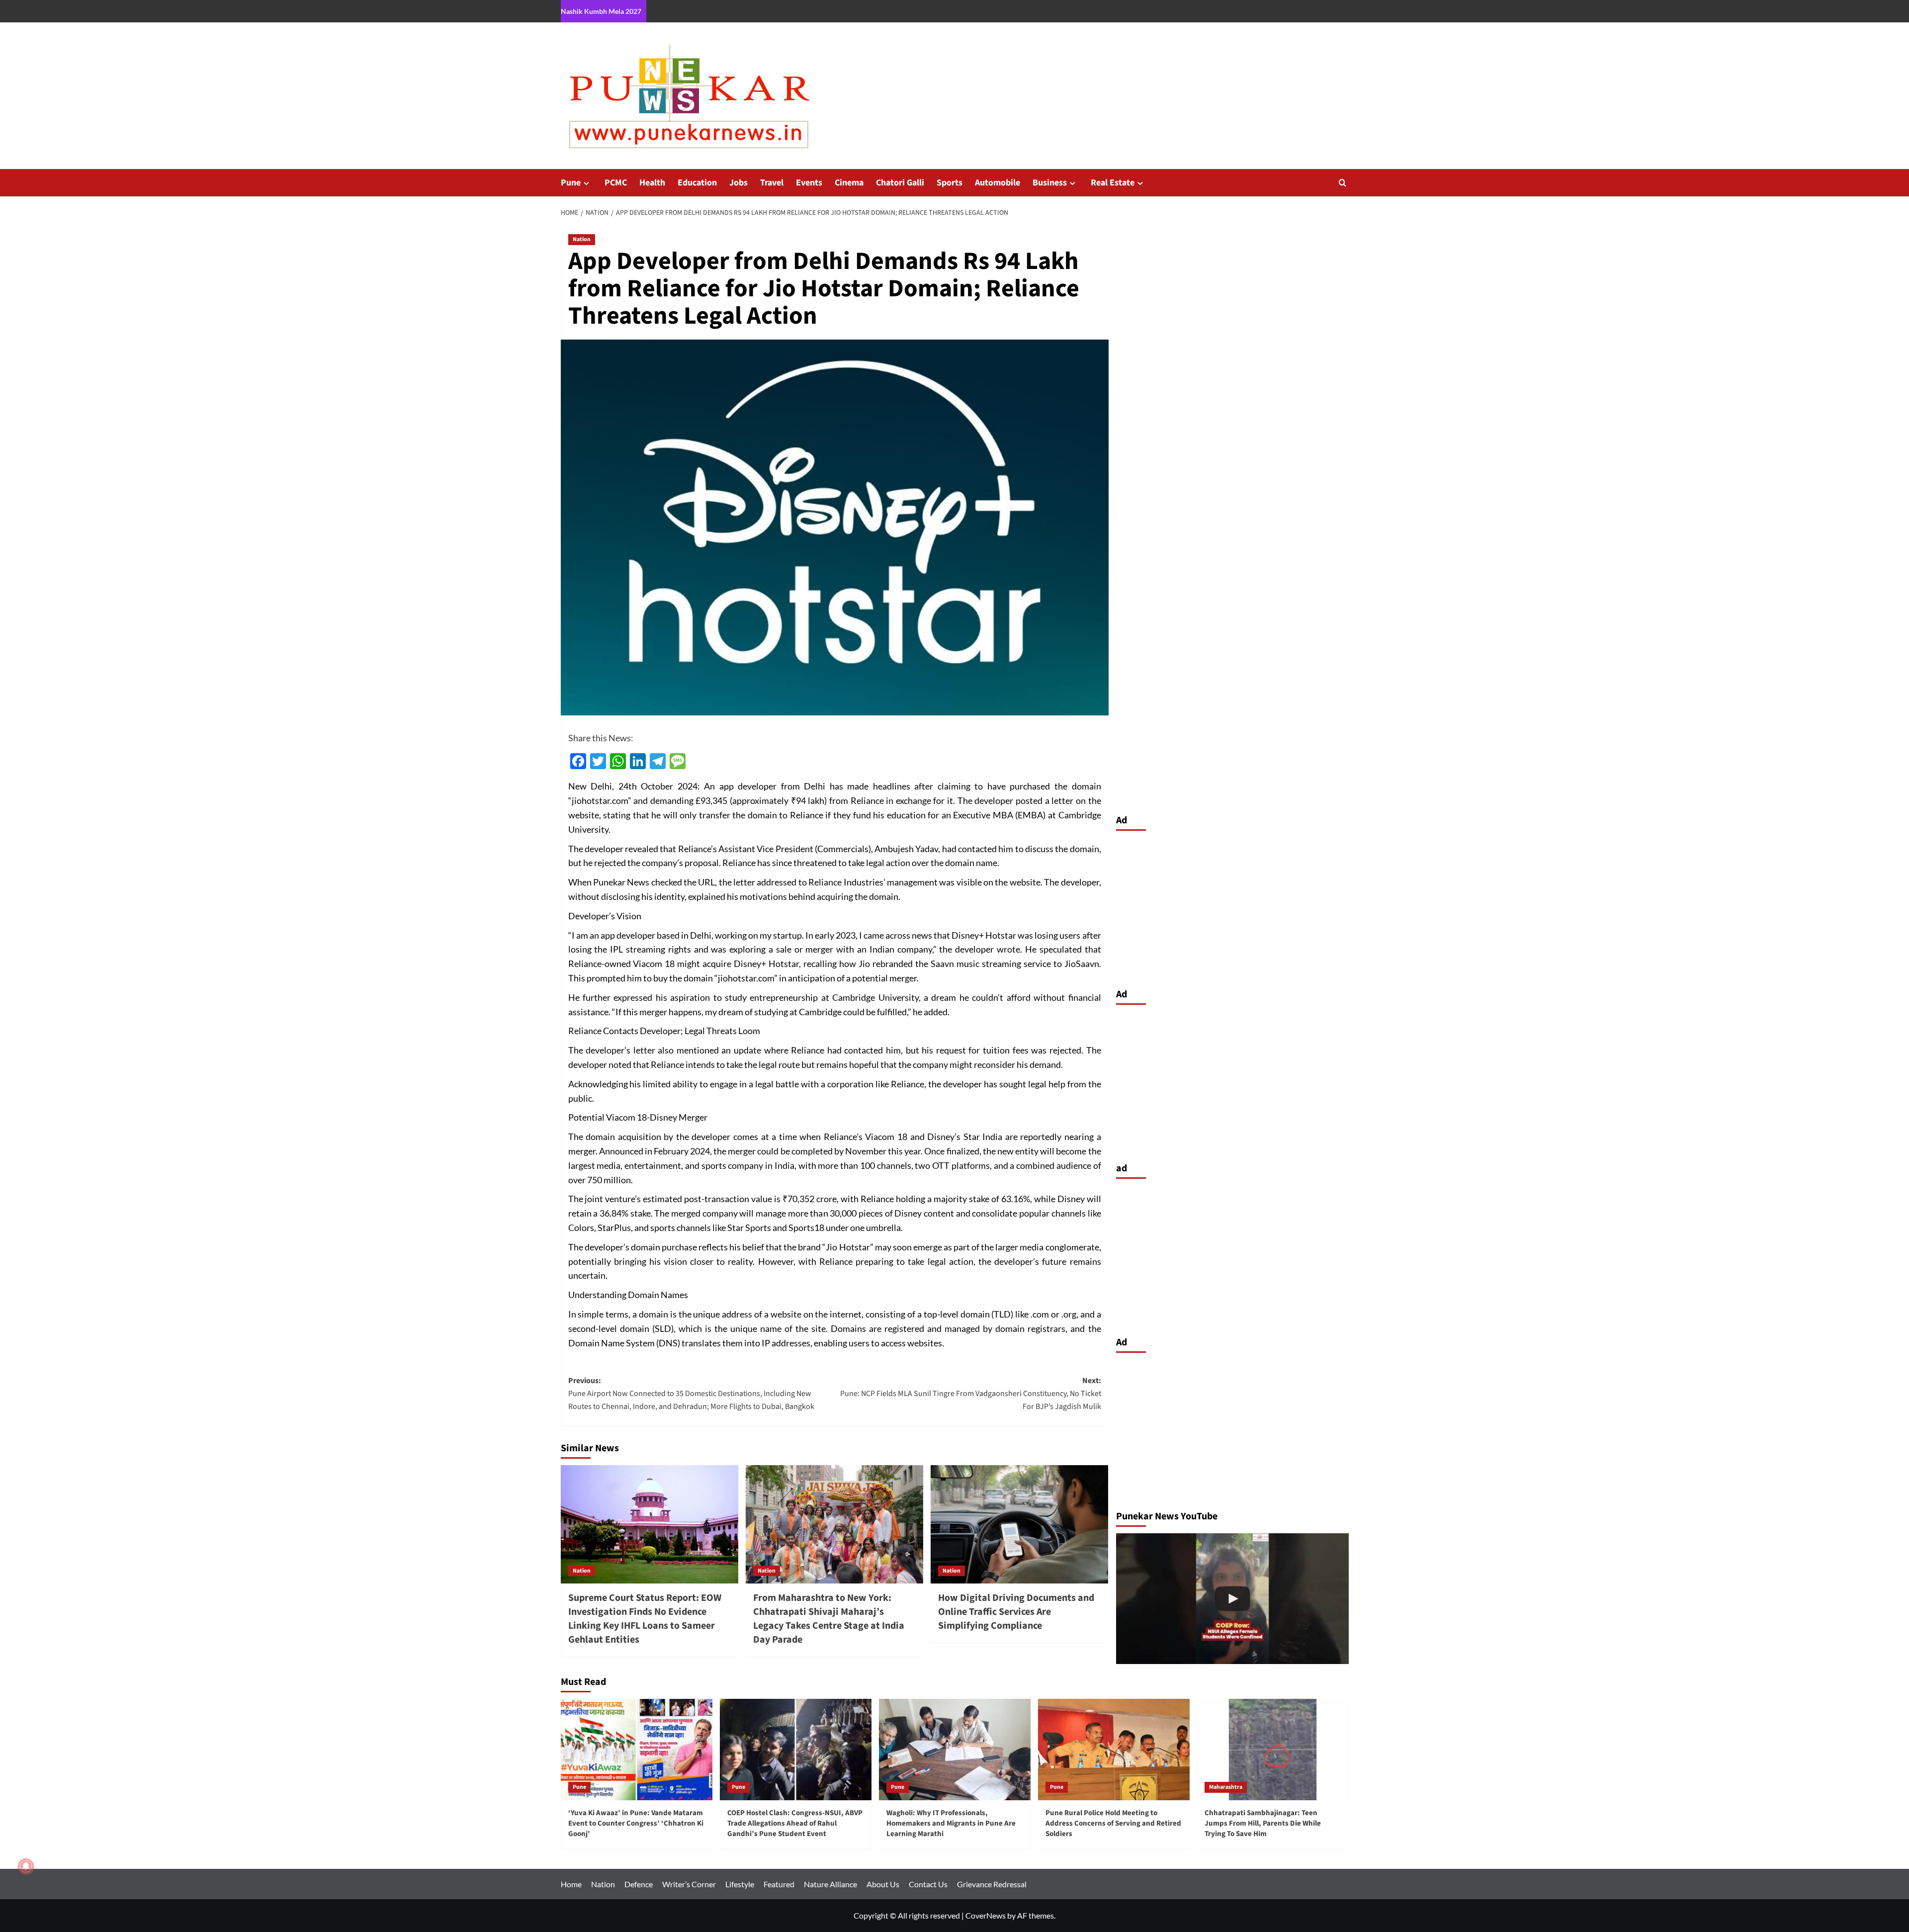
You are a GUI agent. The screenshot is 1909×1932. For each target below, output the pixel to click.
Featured (779, 1884)
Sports (950, 183)
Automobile (998, 183)
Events (809, 183)
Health (652, 183)
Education (697, 183)
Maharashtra (1226, 1787)
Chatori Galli (900, 183)
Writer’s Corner (689, 1884)
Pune (571, 183)
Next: (971, 1393)
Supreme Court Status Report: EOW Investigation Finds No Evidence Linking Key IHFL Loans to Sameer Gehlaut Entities (645, 1619)
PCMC (616, 183)
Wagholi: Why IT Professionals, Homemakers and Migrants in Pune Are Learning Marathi (951, 1823)
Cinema (849, 183)
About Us (883, 1884)
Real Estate (1113, 183)
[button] (1343, 183)
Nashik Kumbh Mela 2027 (601, 11)
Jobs (738, 183)
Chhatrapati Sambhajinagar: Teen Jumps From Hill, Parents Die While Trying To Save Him (1263, 1823)
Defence (639, 1884)
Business (1050, 183)
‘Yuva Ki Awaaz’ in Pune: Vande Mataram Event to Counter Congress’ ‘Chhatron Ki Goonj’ (636, 1823)
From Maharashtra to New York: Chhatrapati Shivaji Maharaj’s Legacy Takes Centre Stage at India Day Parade (829, 1619)
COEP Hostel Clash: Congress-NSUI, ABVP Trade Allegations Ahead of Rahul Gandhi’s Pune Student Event (795, 1823)
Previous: (691, 1393)
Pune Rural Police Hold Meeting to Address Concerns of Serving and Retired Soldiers (1113, 1823)
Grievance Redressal (992, 1884)
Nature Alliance (830, 1884)
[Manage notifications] (26, 1866)
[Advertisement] (1232, 907)
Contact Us (928, 1884)
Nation (582, 239)
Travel (772, 183)
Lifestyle (740, 1884)
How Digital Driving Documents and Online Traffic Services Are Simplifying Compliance (1016, 1612)
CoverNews (986, 1915)
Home (571, 1884)
